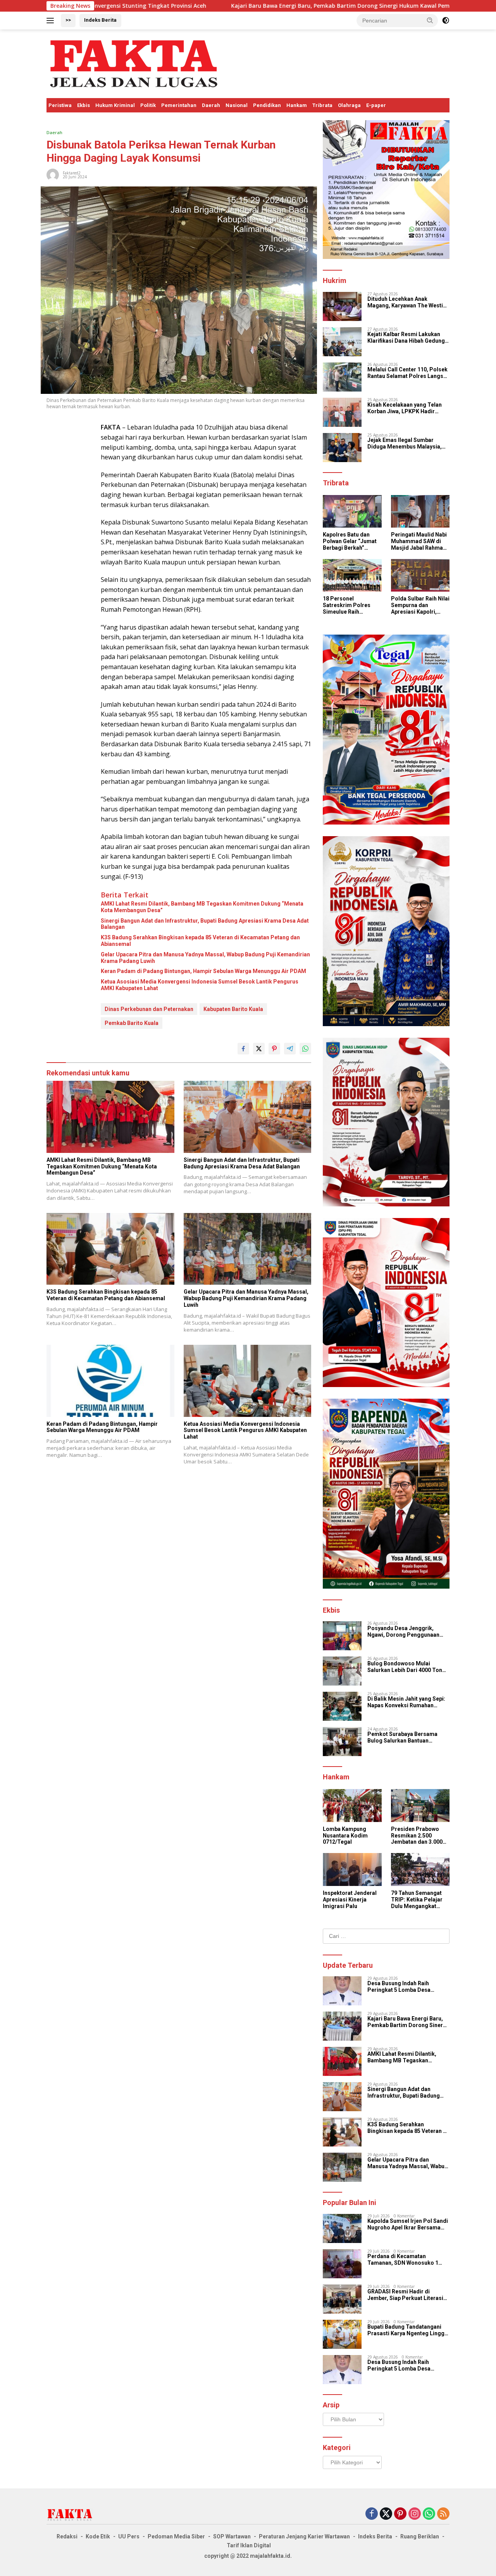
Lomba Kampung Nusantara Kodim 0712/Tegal (345, 1836)
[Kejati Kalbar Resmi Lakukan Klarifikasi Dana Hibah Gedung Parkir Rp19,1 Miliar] (342, 342)
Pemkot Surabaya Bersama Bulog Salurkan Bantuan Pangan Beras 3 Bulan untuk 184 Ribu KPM (408, 1737)
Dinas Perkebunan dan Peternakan (149, 1009)
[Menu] (52, 21)
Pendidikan (267, 105)
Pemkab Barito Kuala (132, 1023)
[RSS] (443, 2514)
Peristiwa (60, 105)
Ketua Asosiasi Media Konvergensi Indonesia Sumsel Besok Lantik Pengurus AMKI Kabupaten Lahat (200, 985)
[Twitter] (386, 2514)
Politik (148, 105)
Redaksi (67, 2536)
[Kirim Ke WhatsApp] (305, 1049)
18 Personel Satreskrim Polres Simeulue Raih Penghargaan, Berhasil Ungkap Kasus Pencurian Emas (347, 605)
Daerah (211, 105)
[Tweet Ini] (259, 1049)
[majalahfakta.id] (134, 63)
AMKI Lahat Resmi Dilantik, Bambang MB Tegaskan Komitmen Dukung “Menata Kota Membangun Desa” (202, 907)
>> (68, 20)
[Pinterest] (400, 2514)
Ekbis (84, 105)
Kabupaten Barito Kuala (233, 1009)
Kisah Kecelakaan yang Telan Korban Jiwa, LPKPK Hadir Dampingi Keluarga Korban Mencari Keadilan (405, 408)
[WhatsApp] (429, 2514)
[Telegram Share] (290, 1049)
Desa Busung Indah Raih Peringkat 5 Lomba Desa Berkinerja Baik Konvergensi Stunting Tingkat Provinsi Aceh (407, 1987)
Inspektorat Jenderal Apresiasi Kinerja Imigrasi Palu (350, 1900)
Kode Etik (98, 2536)
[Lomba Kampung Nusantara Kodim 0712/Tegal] (352, 1806)
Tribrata (322, 105)
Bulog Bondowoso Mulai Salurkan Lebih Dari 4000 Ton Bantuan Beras (405, 1667)
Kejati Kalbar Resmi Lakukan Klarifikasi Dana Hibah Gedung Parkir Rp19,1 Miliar (406, 338)
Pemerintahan (179, 105)
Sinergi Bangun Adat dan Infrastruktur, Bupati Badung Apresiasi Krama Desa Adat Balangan (205, 924)
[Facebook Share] (243, 1049)
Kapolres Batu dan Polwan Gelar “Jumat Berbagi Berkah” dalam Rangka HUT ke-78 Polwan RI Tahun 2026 (352, 541)
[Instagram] (415, 2514)
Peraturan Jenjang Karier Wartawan (304, 2536)
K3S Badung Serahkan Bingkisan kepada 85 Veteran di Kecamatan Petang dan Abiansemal (200, 941)
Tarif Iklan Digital (249, 2545)
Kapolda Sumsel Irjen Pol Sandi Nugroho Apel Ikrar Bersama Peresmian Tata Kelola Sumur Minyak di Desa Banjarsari (408, 2224)
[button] (430, 20)
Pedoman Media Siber (176, 2536)
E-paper (376, 105)
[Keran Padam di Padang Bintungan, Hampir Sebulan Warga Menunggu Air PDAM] (110, 1381)
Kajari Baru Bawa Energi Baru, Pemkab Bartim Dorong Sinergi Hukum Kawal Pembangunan (221, 6)
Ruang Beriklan (420, 2536)
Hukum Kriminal (115, 105)
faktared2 (72, 173)
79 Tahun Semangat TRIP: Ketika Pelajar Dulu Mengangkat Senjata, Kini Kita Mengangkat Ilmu (417, 1900)
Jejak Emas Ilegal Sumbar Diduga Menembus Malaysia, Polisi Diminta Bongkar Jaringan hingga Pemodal (405, 443)
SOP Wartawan (232, 2536)
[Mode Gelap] (446, 21)
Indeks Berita (100, 20)
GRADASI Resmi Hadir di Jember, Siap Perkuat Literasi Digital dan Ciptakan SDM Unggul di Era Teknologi (405, 2295)
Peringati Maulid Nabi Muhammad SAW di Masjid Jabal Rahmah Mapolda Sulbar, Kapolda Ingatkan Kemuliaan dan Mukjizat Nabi (419, 541)
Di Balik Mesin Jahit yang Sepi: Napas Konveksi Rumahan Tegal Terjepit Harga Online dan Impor (408, 1702)
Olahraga (349, 105)
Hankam (297, 105)
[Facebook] (372, 2514)
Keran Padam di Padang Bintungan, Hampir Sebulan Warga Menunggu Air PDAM (203, 971)
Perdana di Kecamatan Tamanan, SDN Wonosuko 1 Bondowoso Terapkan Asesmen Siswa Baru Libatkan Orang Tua (408, 2260)
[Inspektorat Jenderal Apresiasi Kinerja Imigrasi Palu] (352, 1869)
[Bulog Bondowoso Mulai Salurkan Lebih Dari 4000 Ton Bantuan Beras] (342, 1671)
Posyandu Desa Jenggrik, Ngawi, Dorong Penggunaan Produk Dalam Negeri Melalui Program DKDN (405, 1632)
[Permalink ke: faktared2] (53, 174)
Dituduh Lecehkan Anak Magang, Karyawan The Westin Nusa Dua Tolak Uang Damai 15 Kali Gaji (407, 302)
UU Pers (129, 2536)
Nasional (237, 105)
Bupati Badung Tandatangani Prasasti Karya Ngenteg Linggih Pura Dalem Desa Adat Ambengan (408, 2330)
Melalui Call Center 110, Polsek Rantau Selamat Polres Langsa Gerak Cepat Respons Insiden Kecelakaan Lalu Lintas (407, 373)
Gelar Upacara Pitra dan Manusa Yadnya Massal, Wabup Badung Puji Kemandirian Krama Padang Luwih (205, 958)
